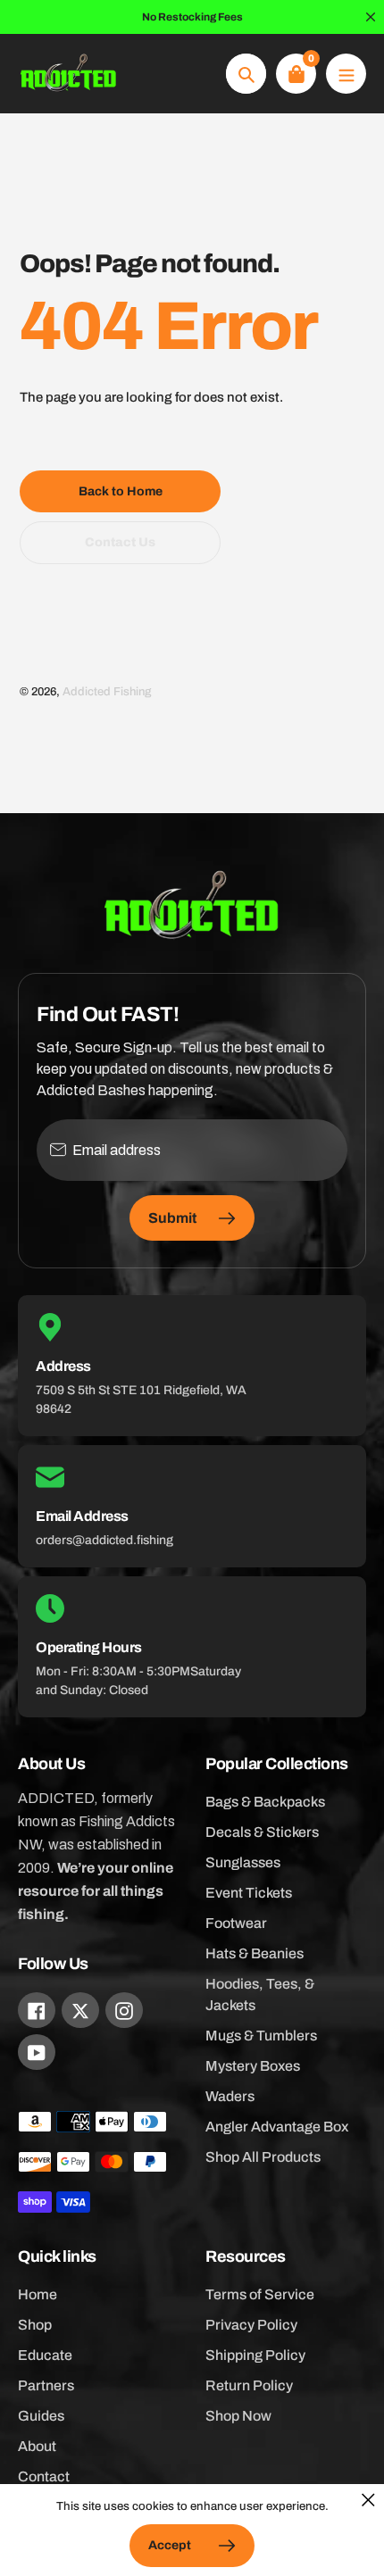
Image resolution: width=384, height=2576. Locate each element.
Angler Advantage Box (277, 2127)
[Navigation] (346, 74)
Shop (35, 2325)
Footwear (236, 1923)
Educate (45, 2355)
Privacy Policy (251, 2325)
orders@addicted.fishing (104, 1540)
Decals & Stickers (262, 1832)
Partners (46, 2385)
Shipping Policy (255, 2355)
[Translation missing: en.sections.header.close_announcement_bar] (371, 17)
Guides (41, 2416)
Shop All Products (263, 2157)
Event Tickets (249, 1893)
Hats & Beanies (255, 1953)
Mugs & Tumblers (261, 2036)
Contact (44, 2476)
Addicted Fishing (107, 692)
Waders (230, 2096)
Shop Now (238, 2416)
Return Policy (249, 2385)
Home (38, 2294)
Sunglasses (243, 1862)
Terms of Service (260, 2294)
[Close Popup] (368, 2500)
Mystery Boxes (253, 2066)
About (37, 2446)
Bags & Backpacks (265, 1802)
